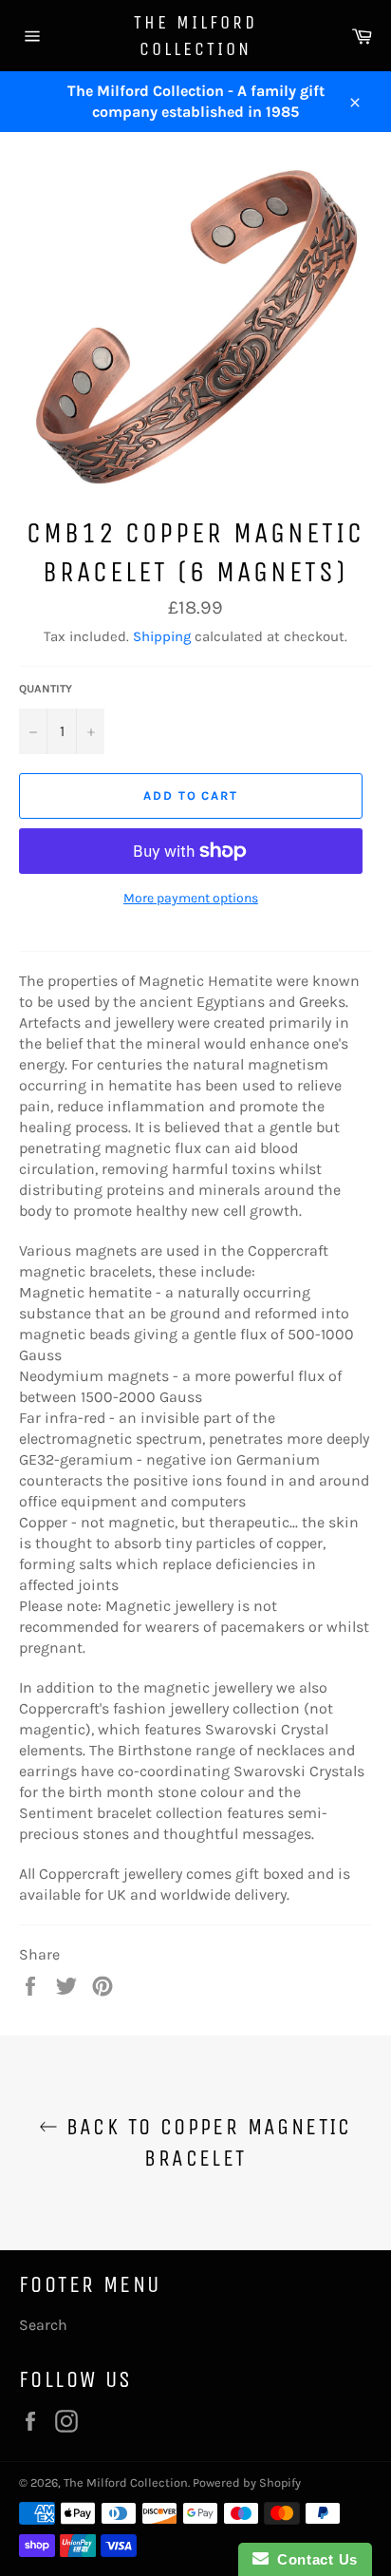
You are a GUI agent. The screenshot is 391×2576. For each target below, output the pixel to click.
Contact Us (313, 2559)
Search (43, 2325)
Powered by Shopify (247, 2482)
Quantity (46, 689)
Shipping (162, 636)
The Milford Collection (195, 36)
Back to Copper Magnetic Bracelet (205, 2142)
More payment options (191, 898)
